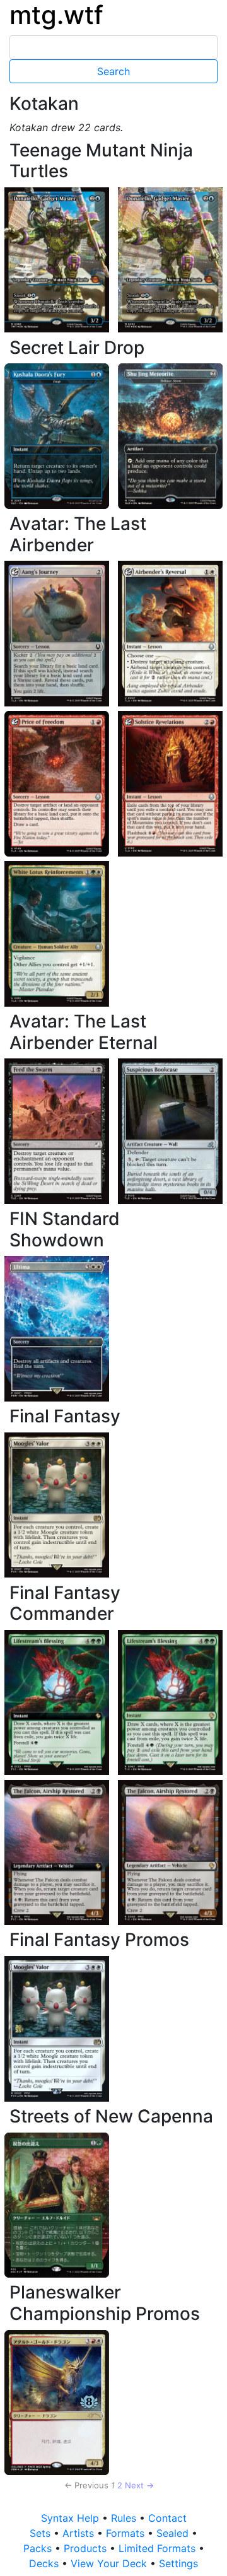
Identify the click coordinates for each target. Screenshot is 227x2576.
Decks (45, 2563)
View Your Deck (110, 2563)
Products (87, 2548)
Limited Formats (159, 2548)
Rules (125, 2518)
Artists (80, 2533)
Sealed (174, 2533)
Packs (39, 2548)
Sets (42, 2533)
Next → (139, 2485)
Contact (167, 2518)
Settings (178, 2563)
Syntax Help (72, 2518)
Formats (127, 2533)
